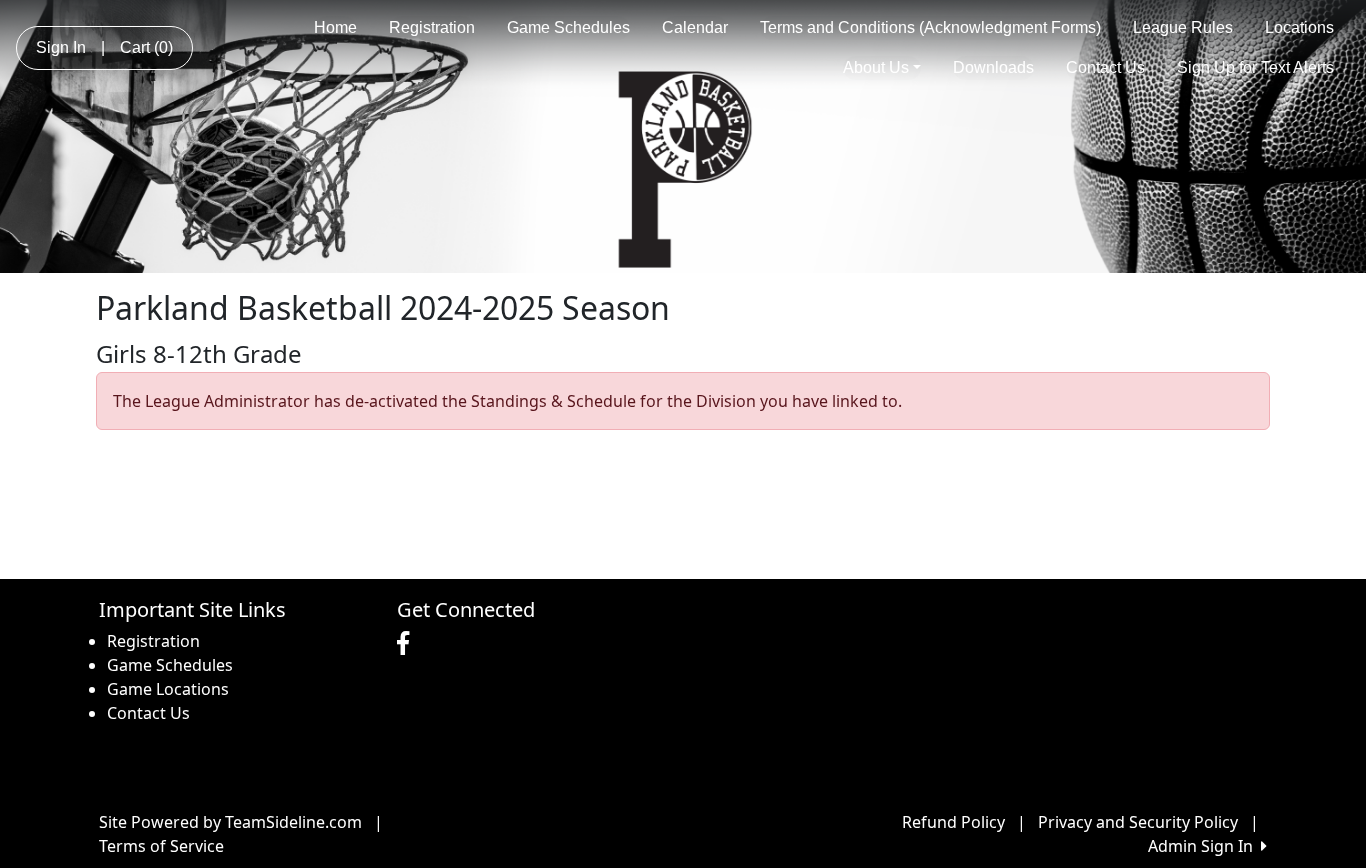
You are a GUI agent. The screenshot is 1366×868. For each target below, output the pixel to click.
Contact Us (1105, 67)
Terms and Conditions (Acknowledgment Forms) (930, 27)
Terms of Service (161, 846)
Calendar (695, 27)
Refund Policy (953, 822)
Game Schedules (568, 27)
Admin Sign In (1204, 846)
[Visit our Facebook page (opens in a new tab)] (408, 644)
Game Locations (168, 689)
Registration (432, 27)
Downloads (993, 67)
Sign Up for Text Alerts (1255, 67)
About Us (876, 67)
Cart (146, 47)
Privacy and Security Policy (1138, 822)
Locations (1299, 27)
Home (335, 27)
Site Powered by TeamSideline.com (230, 822)
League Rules (1183, 27)
